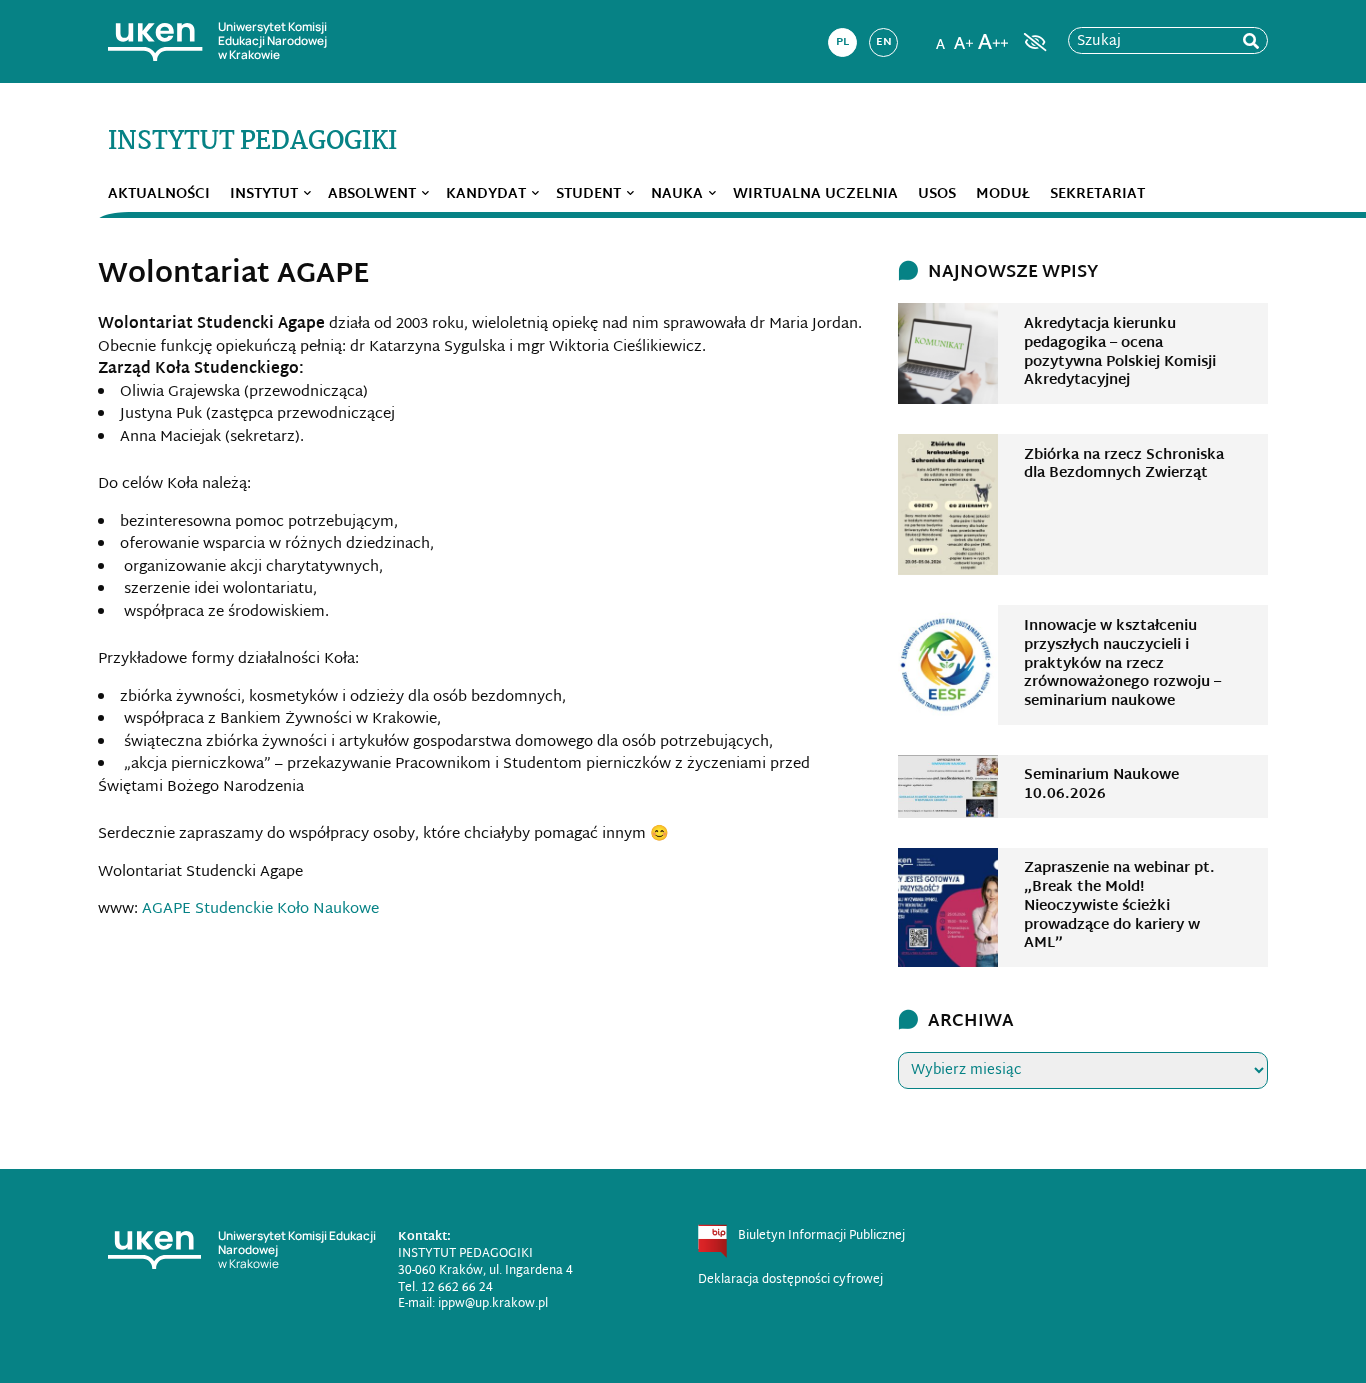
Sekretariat (1097, 194)
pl (842, 42)
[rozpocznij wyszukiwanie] (1251, 41)
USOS (937, 194)
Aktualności (159, 194)
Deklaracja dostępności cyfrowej (790, 1280)
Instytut (264, 194)
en (884, 42)
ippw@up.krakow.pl (493, 1304)
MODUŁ (1003, 194)
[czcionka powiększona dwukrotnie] (993, 36)
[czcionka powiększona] (964, 36)
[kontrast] (1033, 42)
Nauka (677, 194)
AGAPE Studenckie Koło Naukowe (260, 909)
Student (588, 194)
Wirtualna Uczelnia (815, 194)
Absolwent (372, 194)
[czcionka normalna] (940, 36)
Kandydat (486, 194)
